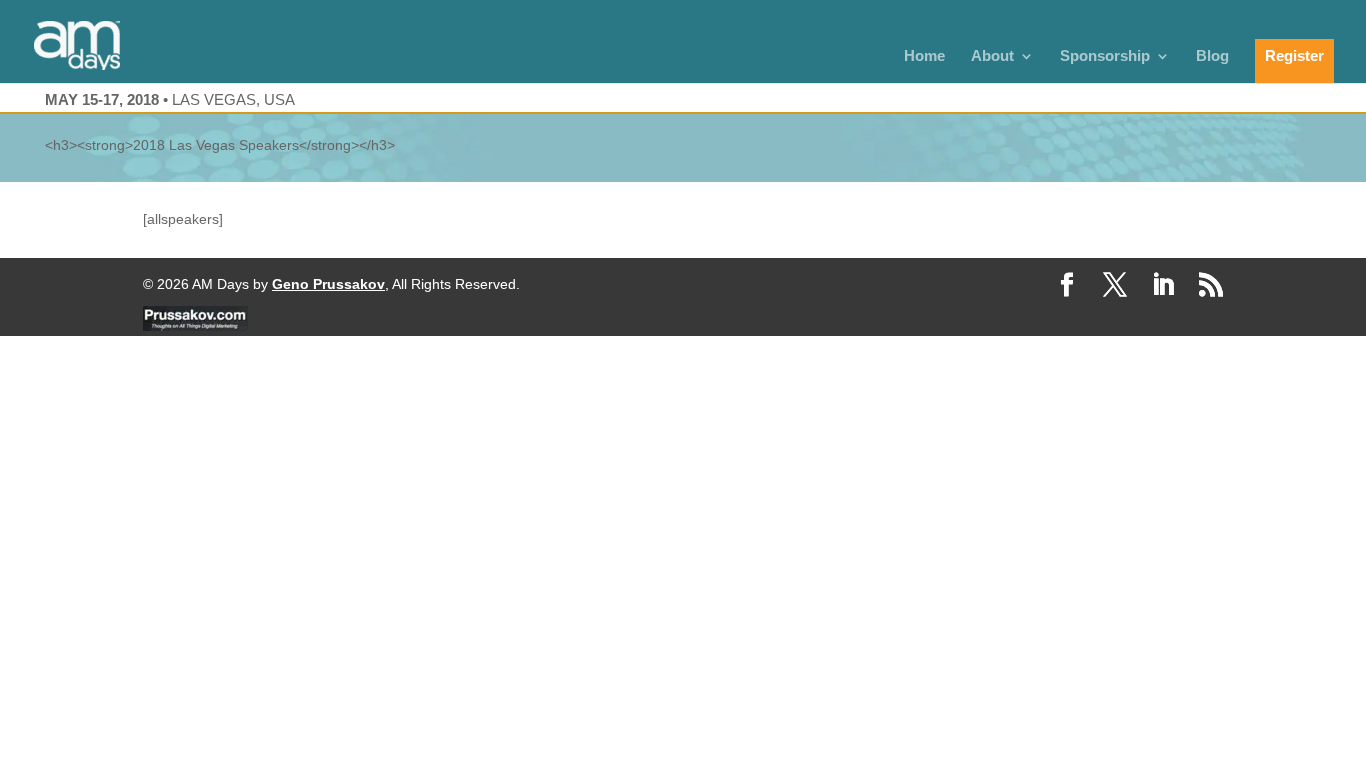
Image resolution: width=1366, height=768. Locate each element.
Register (1294, 55)
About (992, 56)
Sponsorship (1105, 56)
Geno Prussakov (328, 284)
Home (924, 56)
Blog (1212, 56)
